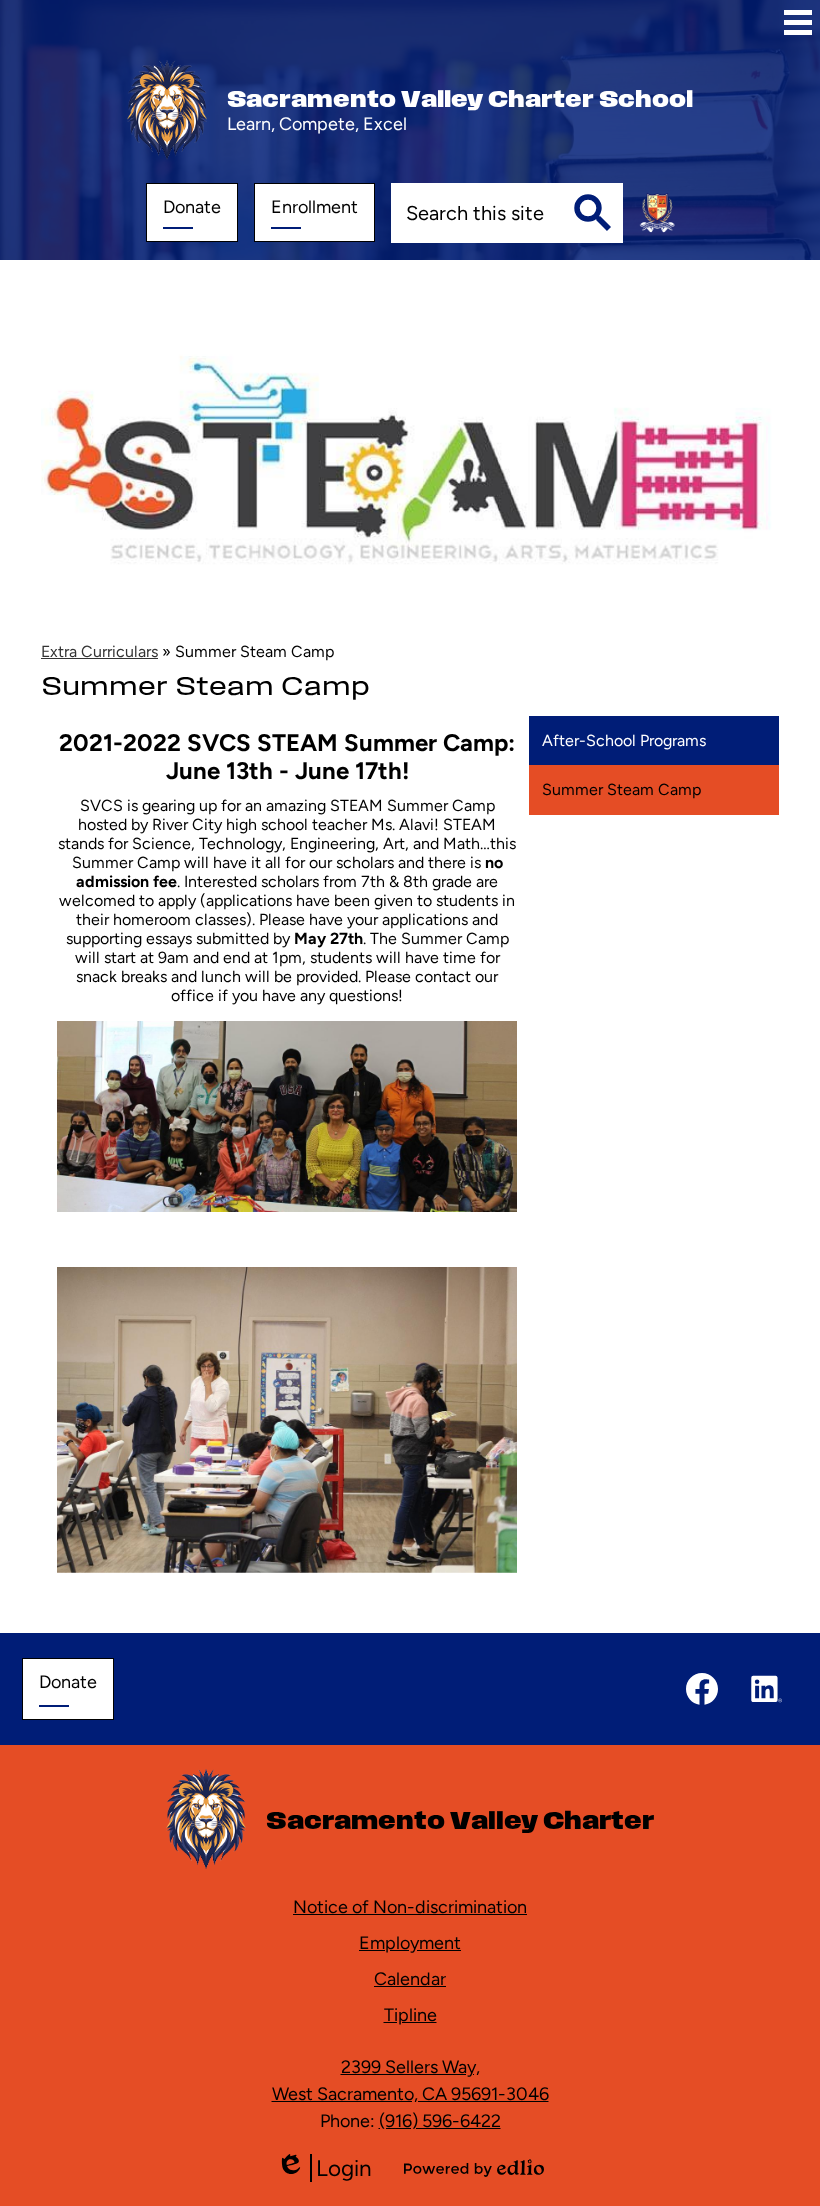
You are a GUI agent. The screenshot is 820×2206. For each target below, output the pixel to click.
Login (324, 2168)
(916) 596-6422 (440, 2120)
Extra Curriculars (99, 651)
